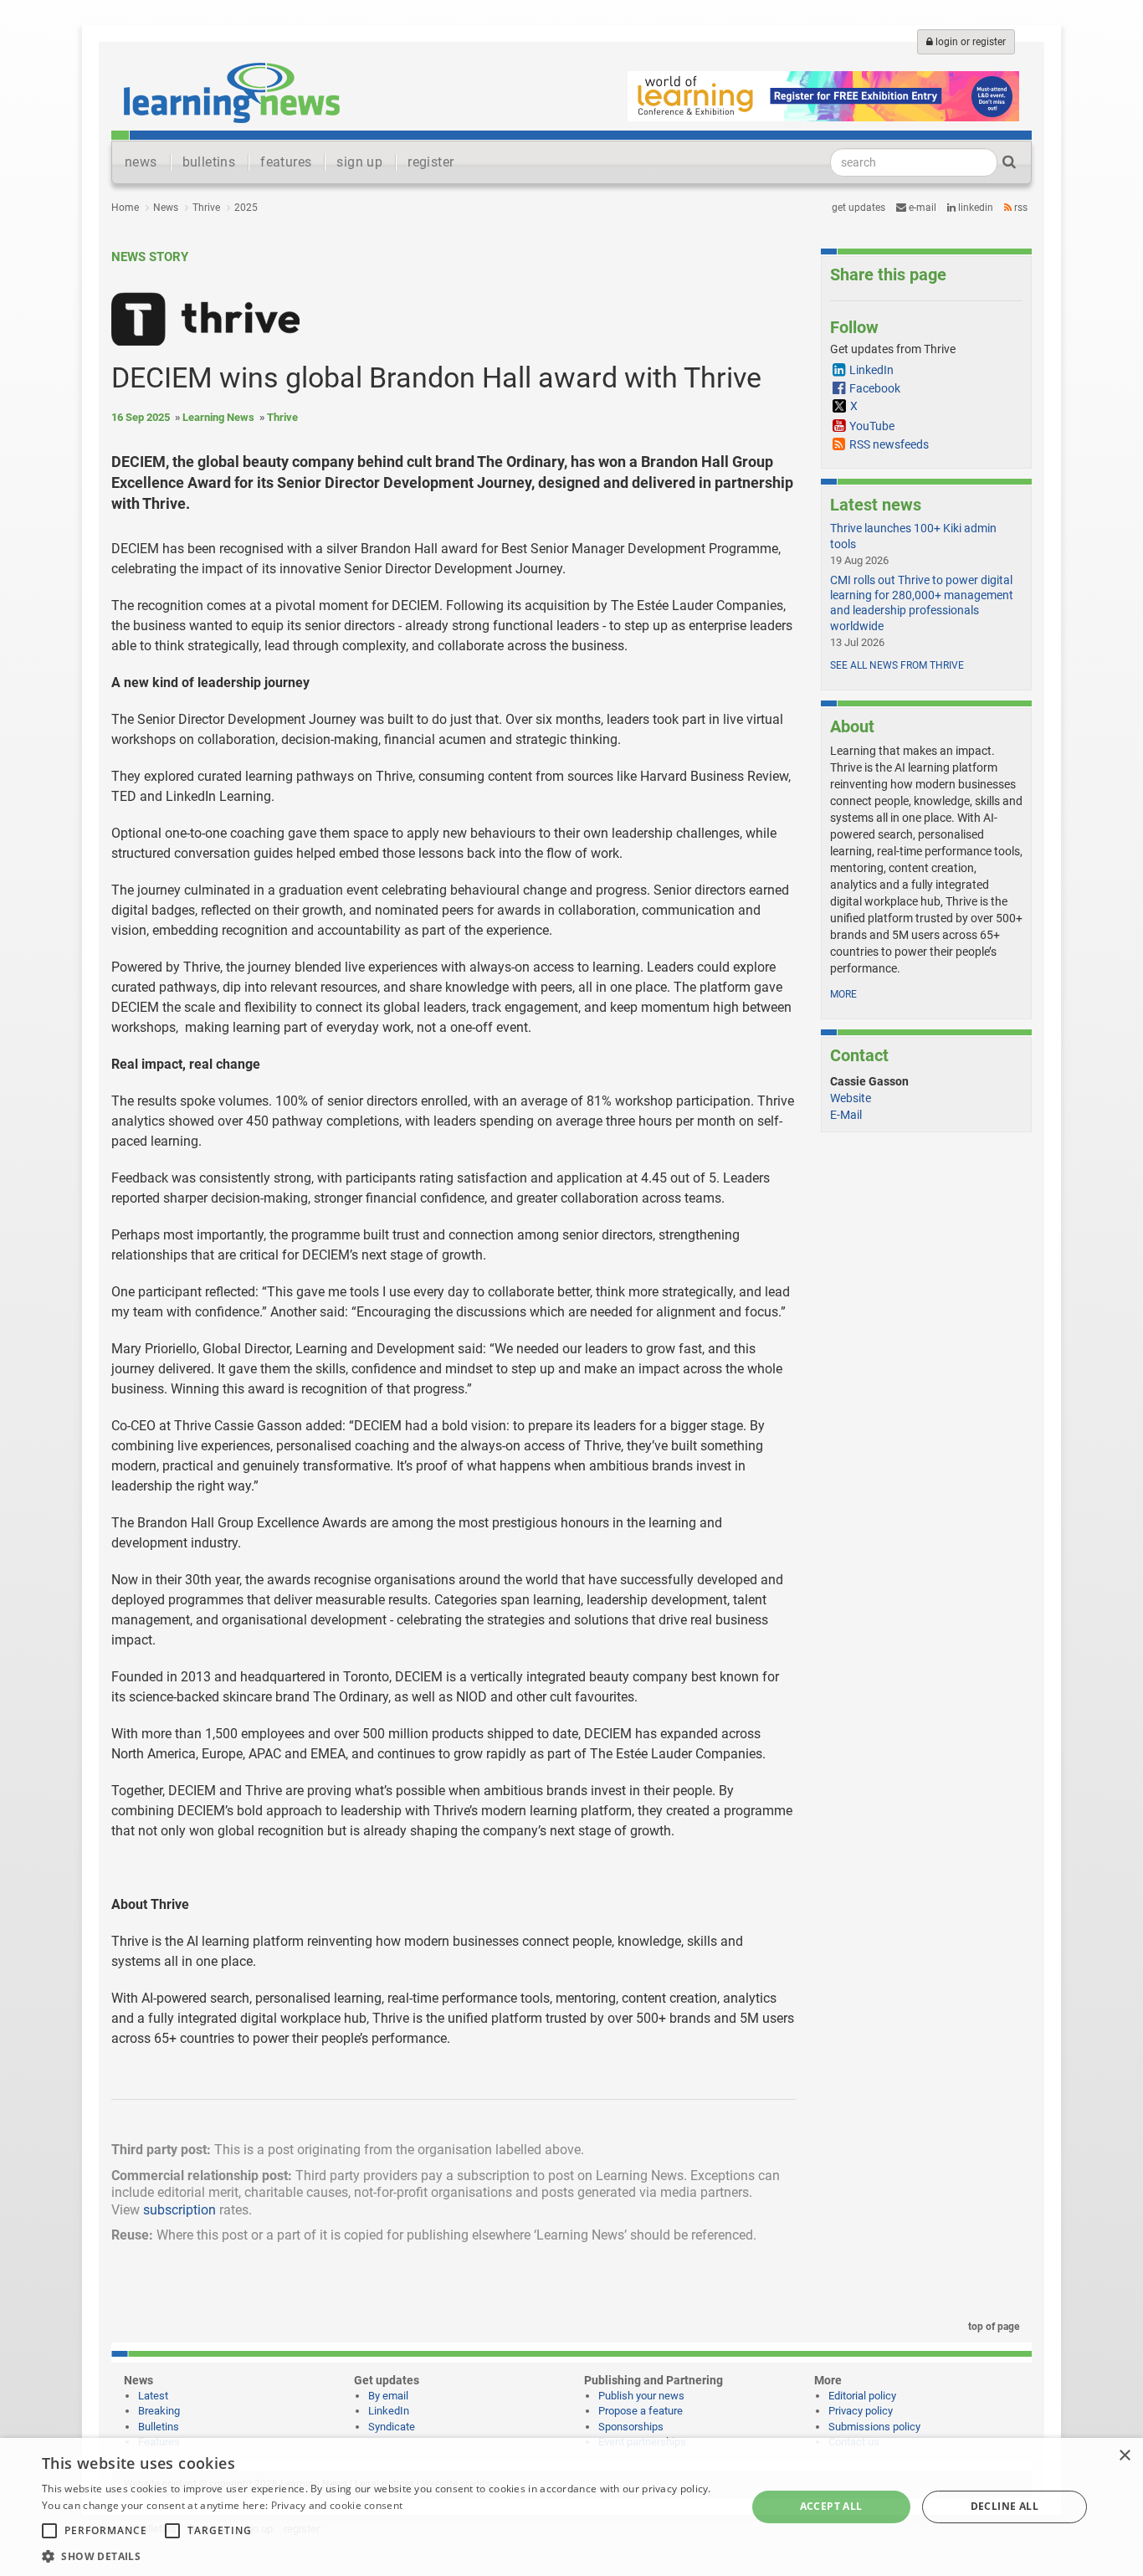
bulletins (209, 162)
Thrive (206, 208)
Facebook (875, 388)
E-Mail (846, 1115)
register (431, 162)
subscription (179, 2210)
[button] (383, 2555)
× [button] (1124, 2456)
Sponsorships (631, 2427)
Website (851, 1098)
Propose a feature (641, 2411)
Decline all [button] (1005, 2506)
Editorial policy (862, 2396)
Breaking (159, 2411)
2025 (246, 208)
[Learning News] (232, 92)
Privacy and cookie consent (337, 2505)
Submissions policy (874, 2427)
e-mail (921, 208)
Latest (153, 2396)
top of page (992, 2327)
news (141, 162)
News (166, 208)
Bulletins (159, 2427)
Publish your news (641, 2396)
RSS (1020, 208)
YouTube (872, 426)
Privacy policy (861, 2411)
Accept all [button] (831, 2506)
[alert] (571, 2507)
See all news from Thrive (897, 665)
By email (388, 2396)
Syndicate (392, 2427)
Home (125, 208)
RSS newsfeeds (889, 444)
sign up (359, 162)
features (286, 162)
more (843, 994)
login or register (969, 42)
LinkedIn (974, 208)
